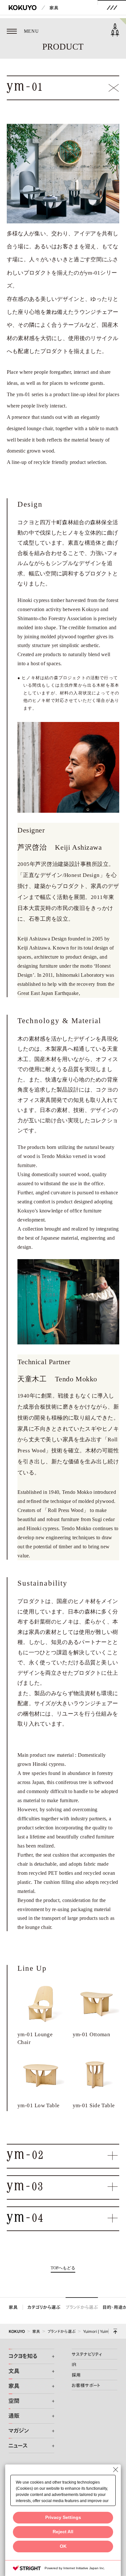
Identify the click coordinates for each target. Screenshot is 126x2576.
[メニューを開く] (112, 8)
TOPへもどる (63, 2268)
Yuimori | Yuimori (98, 2331)
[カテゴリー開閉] (50, 2357)
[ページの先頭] (115, 2331)
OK (63, 2546)
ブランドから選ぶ (82, 2307)
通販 (14, 2416)
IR (74, 2364)
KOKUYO (17, 2331)
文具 (14, 2371)
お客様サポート (86, 2385)
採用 (76, 2375)
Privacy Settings (63, 2517)
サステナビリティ (87, 2354)
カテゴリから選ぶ (44, 2307)
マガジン (19, 2431)
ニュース (18, 2446)
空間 (14, 2401)
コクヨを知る (23, 2356)
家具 (54, 8)
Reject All (63, 2532)
